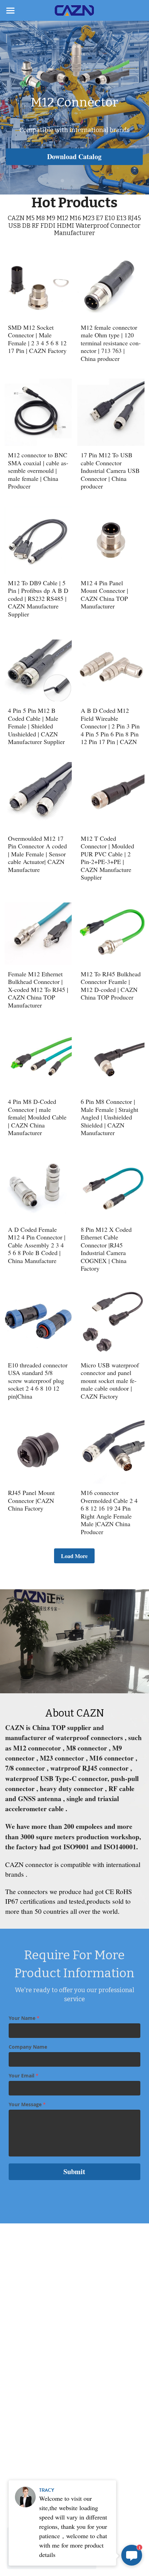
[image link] (74, 10)
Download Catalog (74, 157)
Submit (74, 2172)
